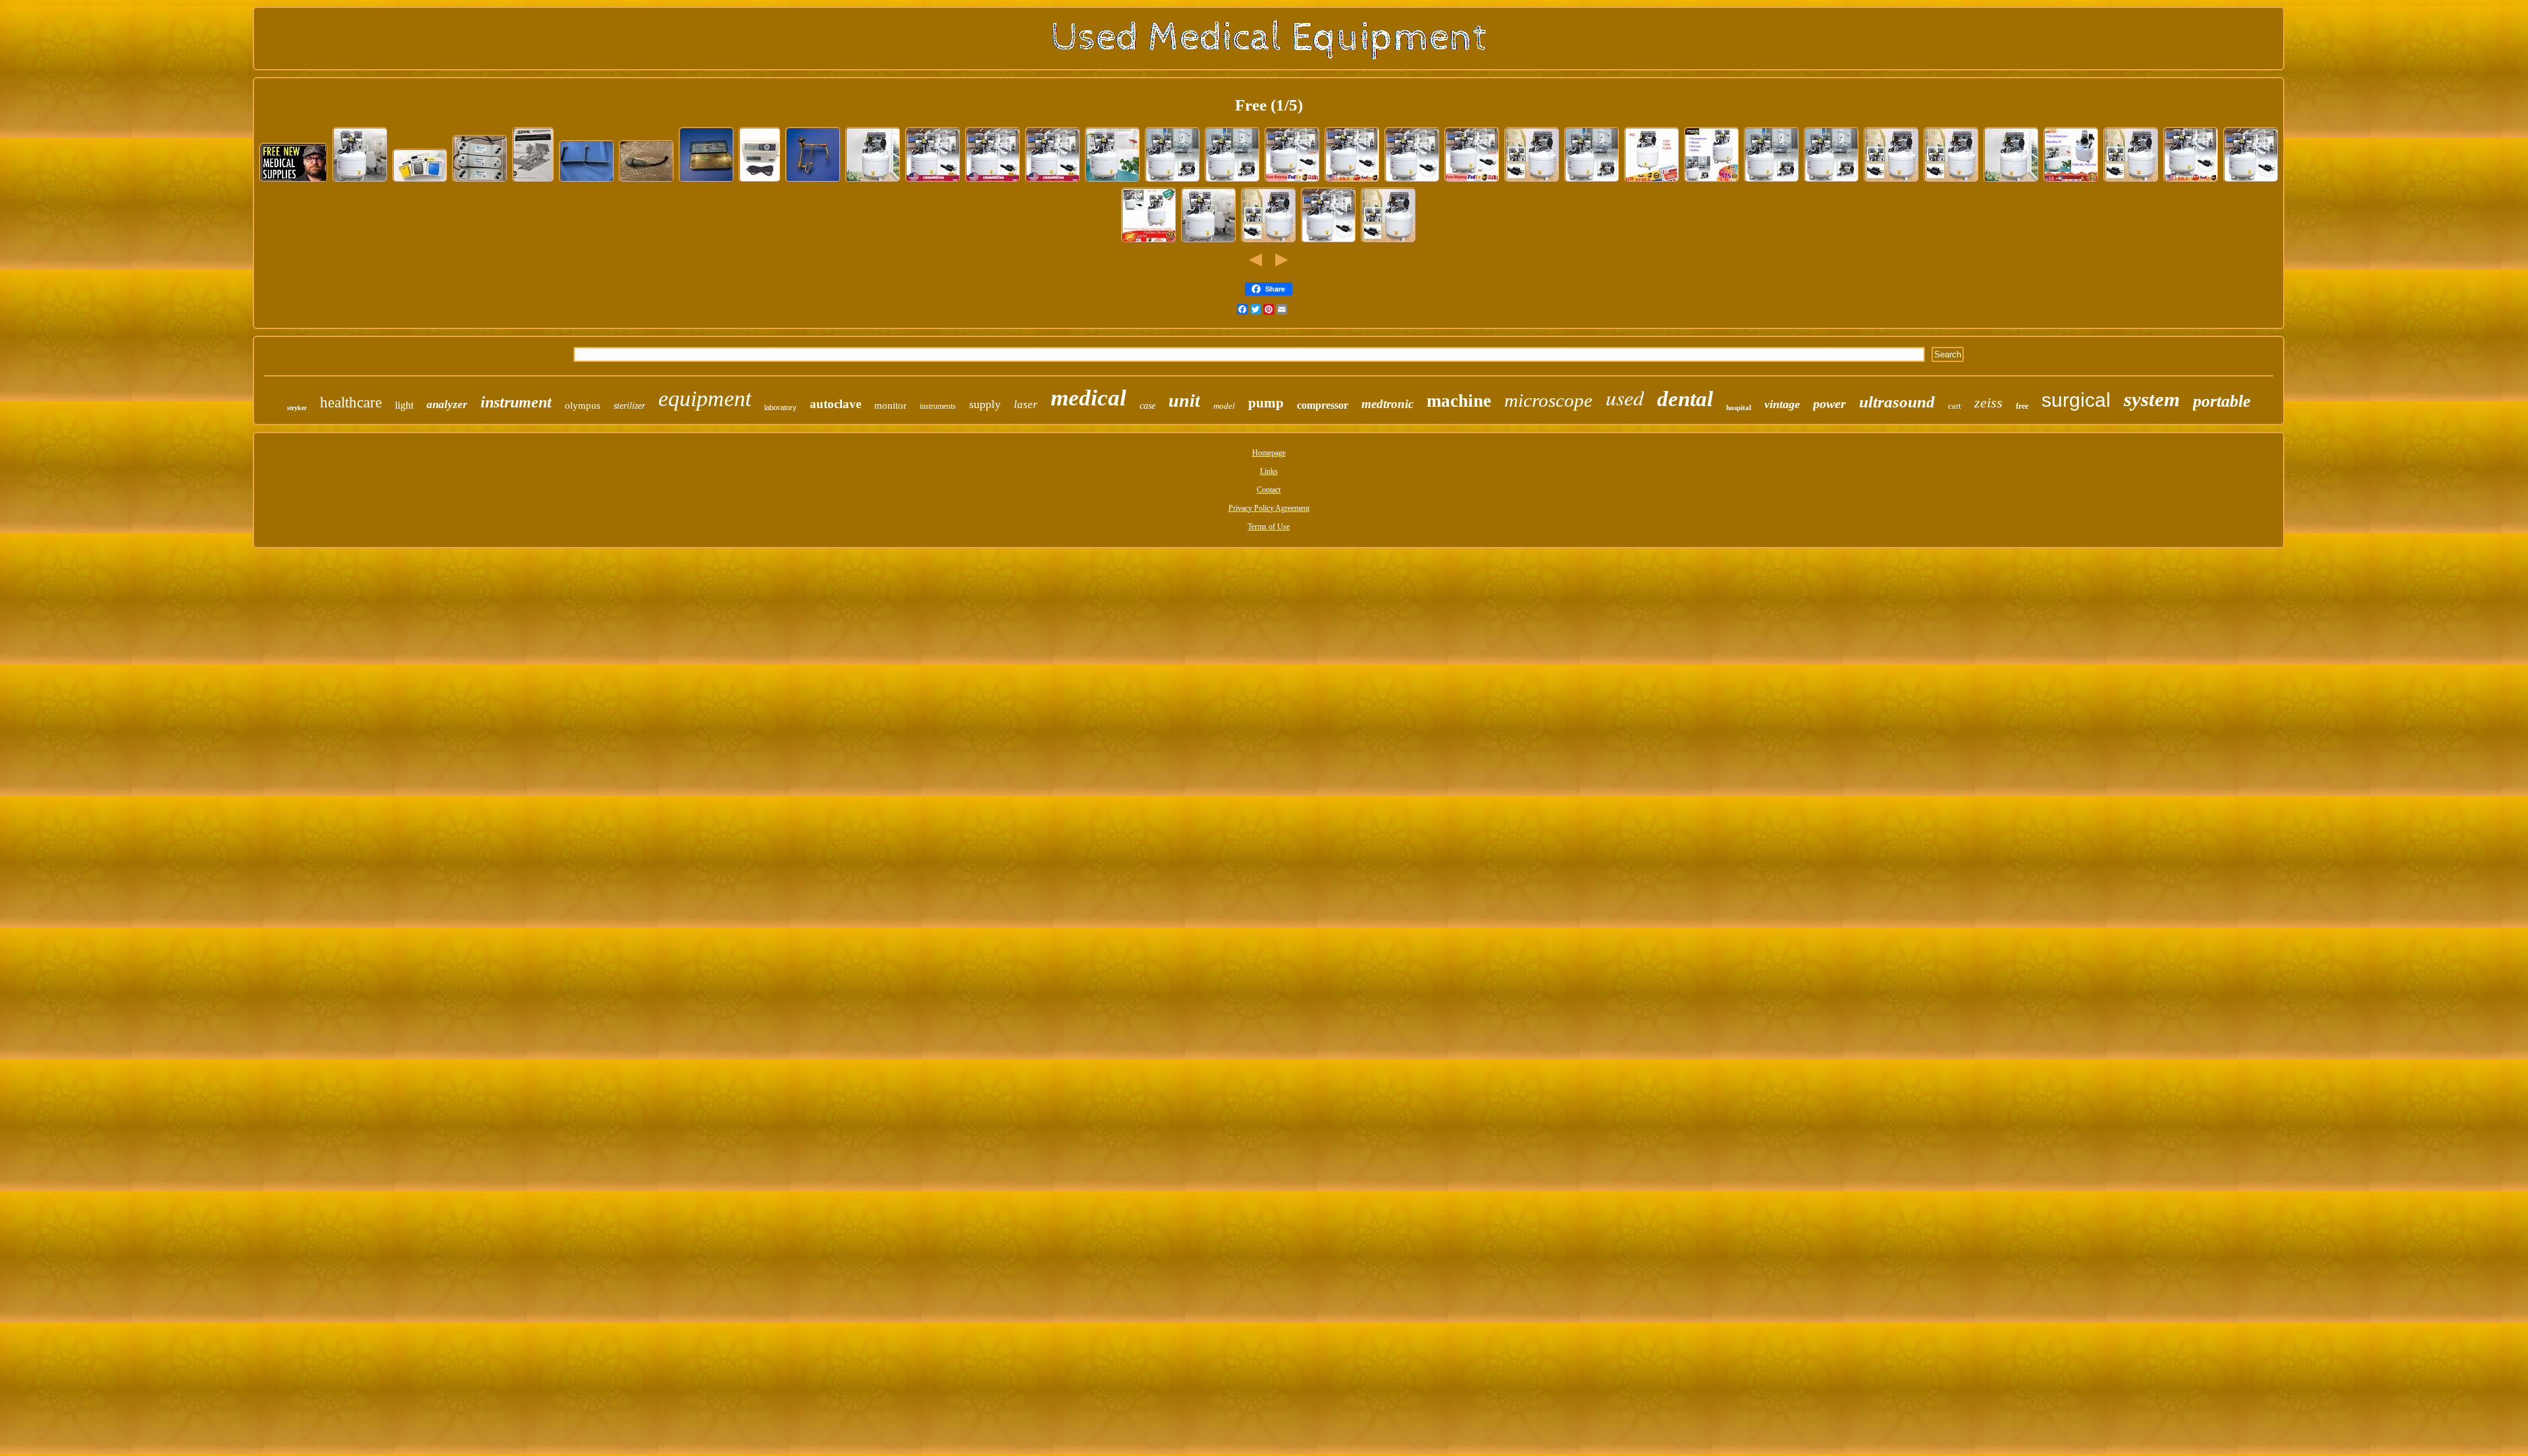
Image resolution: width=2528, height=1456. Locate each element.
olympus (583, 405)
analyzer (447, 404)
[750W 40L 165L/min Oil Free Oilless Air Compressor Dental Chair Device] (2071, 181)
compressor (1323, 405)
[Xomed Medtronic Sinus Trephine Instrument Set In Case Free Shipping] (706, 181)
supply (985, 404)
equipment (705, 399)
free (2022, 406)
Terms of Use (1269, 527)
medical (1089, 398)
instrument (516, 402)
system (2152, 399)
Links (1269, 471)
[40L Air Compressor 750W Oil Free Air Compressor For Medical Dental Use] (1412, 181)
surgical (2076, 400)
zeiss (1988, 403)
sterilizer (629, 406)
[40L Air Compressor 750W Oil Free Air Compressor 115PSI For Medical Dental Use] (1269, 242)
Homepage (1269, 453)
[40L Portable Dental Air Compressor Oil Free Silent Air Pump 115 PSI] (360, 181)
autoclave (835, 404)
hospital (1739, 407)
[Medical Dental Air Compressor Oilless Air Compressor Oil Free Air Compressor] (873, 181)
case (1147, 406)
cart (1955, 406)
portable (2222, 401)
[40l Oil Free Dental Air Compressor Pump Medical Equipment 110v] (933, 181)
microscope (1548, 400)
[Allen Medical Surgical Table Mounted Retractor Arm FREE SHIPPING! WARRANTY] (813, 181)
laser (1026, 404)
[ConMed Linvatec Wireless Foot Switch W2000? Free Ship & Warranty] (420, 181)
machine (1459, 401)
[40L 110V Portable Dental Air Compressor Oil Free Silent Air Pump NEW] (1951, 181)
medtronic (1387, 404)
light (404, 405)
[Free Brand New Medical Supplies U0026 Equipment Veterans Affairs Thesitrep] (294, 181)
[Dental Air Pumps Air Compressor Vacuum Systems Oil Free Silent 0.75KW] (1209, 242)
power (1830, 403)
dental (1685, 399)
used (1625, 397)
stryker (297, 408)
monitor (890, 405)
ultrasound (1897, 402)
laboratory (780, 407)
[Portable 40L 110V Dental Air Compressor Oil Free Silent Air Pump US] (1352, 181)
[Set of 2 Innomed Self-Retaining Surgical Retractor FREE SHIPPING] (587, 181)
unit (1184, 401)
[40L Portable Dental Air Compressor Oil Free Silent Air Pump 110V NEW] (1113, 181)
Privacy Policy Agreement (1269, 508)
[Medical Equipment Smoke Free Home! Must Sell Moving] (533, 181)
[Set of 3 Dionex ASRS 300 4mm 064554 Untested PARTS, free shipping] (480, 181)
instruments (938, 406)
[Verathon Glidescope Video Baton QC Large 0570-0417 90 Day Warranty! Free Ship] (646, 181)
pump (1266, 403)
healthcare (351, 403)
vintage (1782, 404)
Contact (1269, 490)
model (1224, 406)
